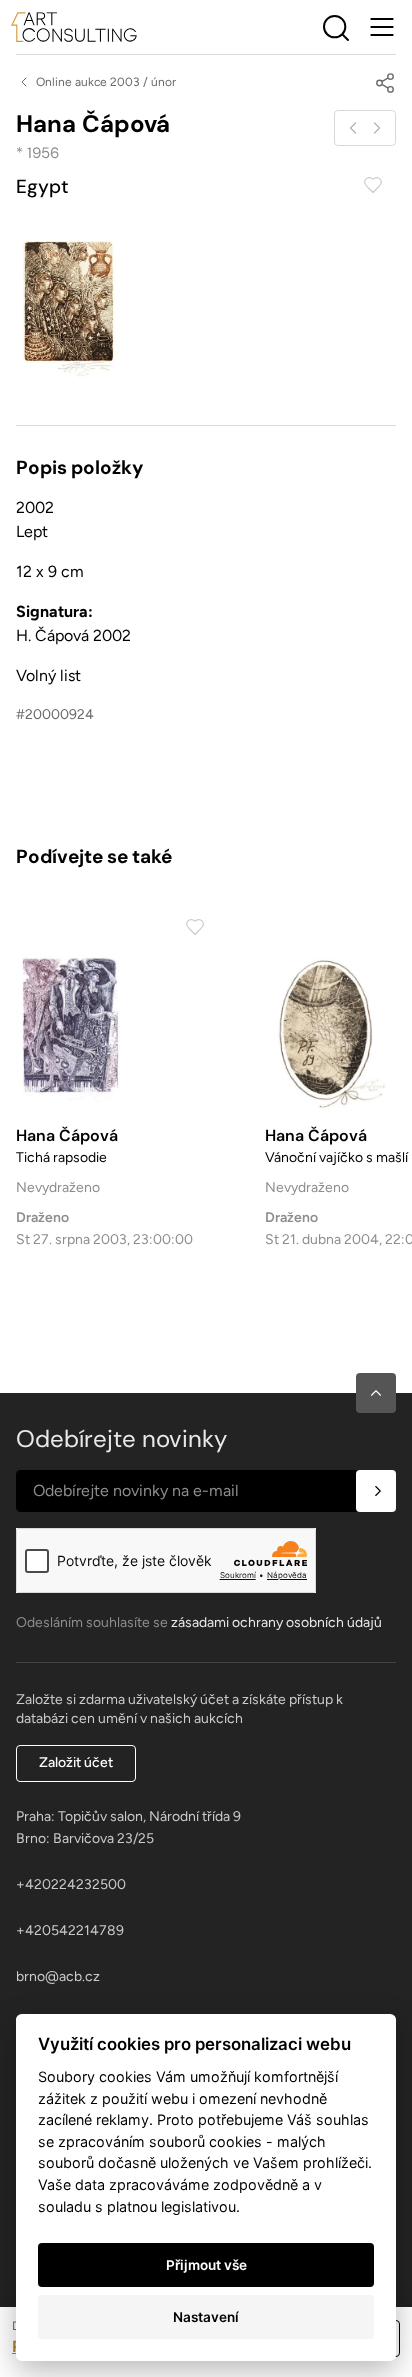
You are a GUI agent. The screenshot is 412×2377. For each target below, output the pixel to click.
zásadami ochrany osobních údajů (276, 1622)
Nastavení (206, 2317)
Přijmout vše (206, 2265)
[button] (376, 1393)
